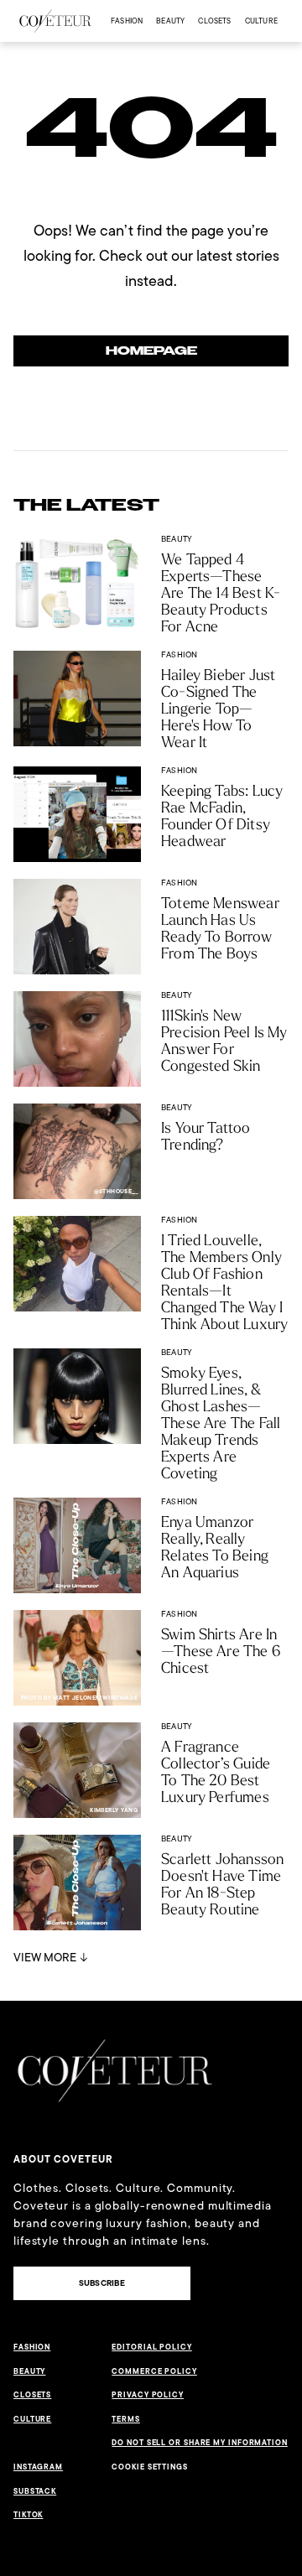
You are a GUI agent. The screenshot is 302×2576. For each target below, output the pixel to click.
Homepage (151, 351)
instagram (38, 2467)
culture (261, 21)
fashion (127, 21)
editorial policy (151, 2347)
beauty (170, 21)
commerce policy (154, 2371)
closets (214, 21)
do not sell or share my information (200, 2443)
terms (126, 2419)
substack (35, 2491)
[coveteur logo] (55, 21)
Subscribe (102, 2283)
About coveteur (63, 2159)
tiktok (28, 2515)
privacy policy (148, 2395)
